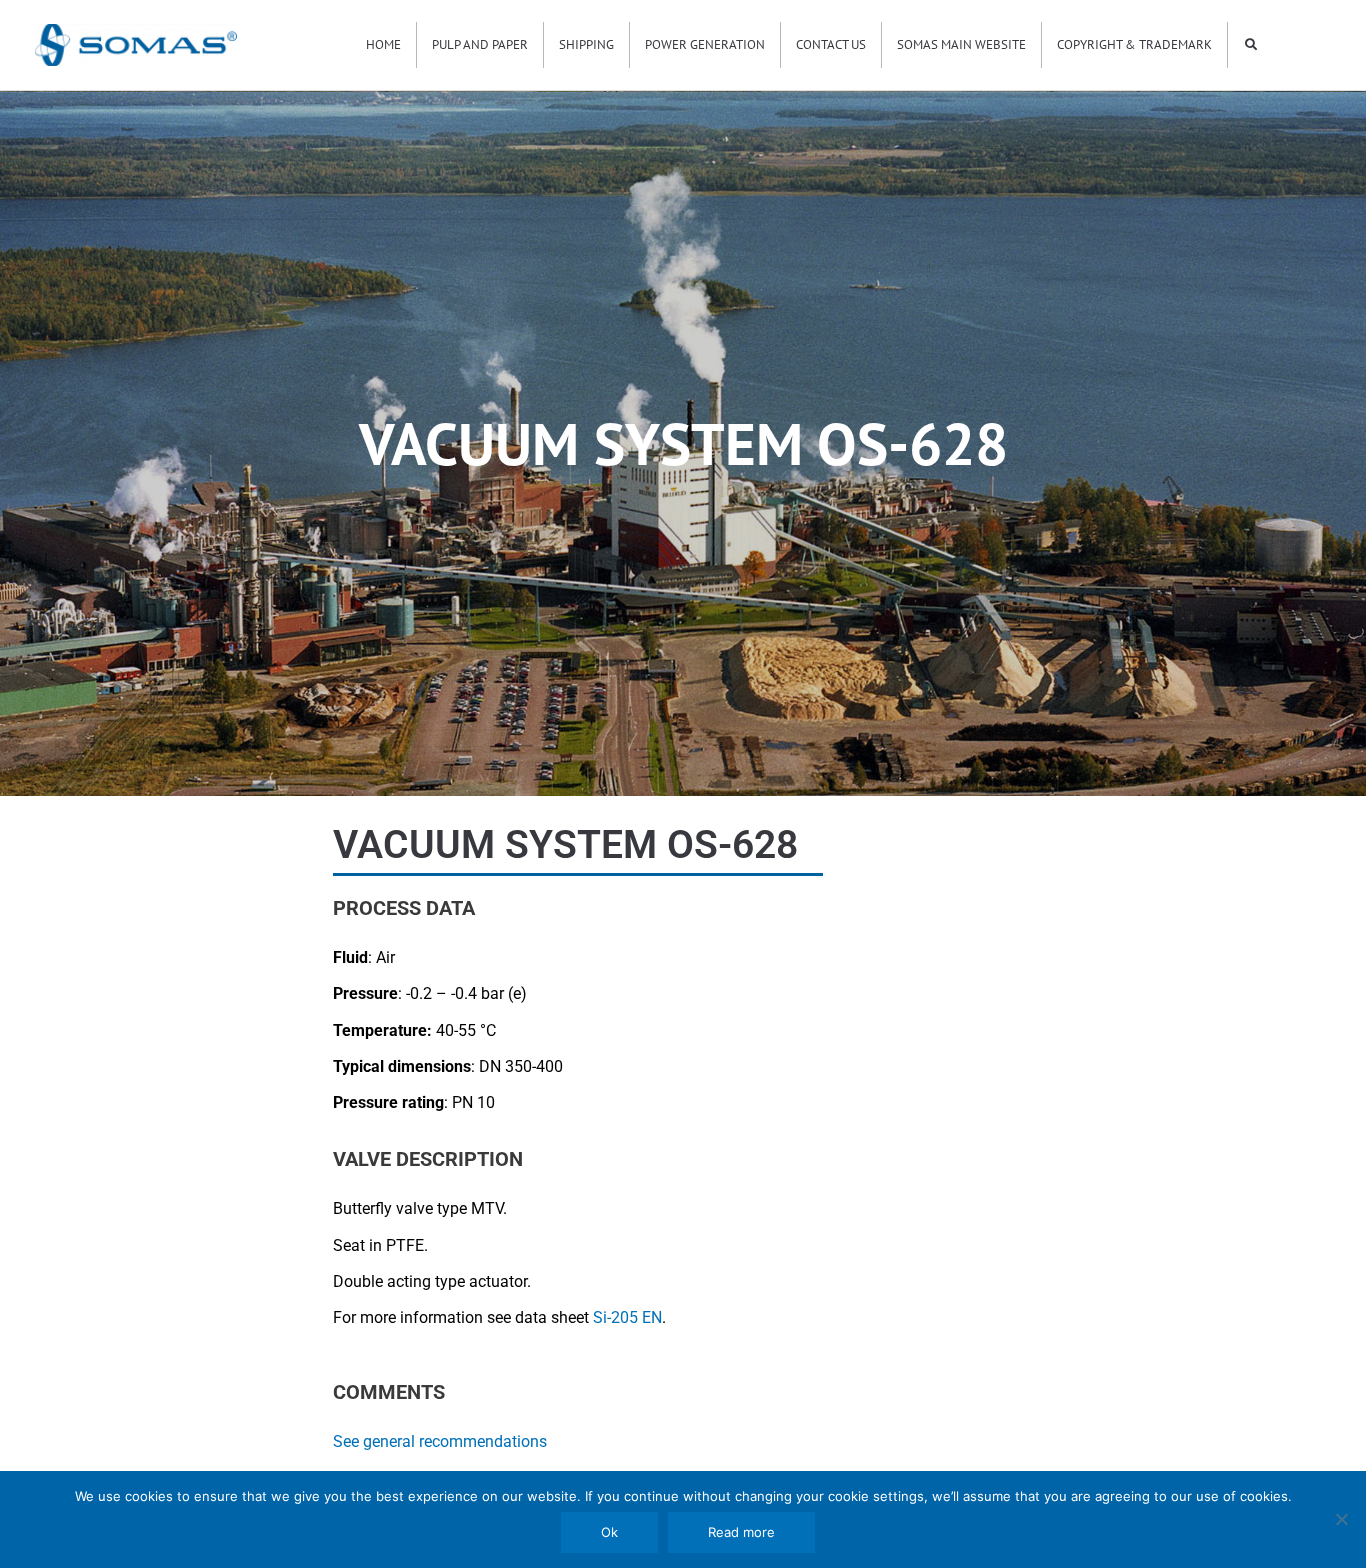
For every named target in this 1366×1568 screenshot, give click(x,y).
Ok (609, 1532)
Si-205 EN (627, 1317)
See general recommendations (440, 1441)
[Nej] (1341, 1519)
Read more (741, 1532)
